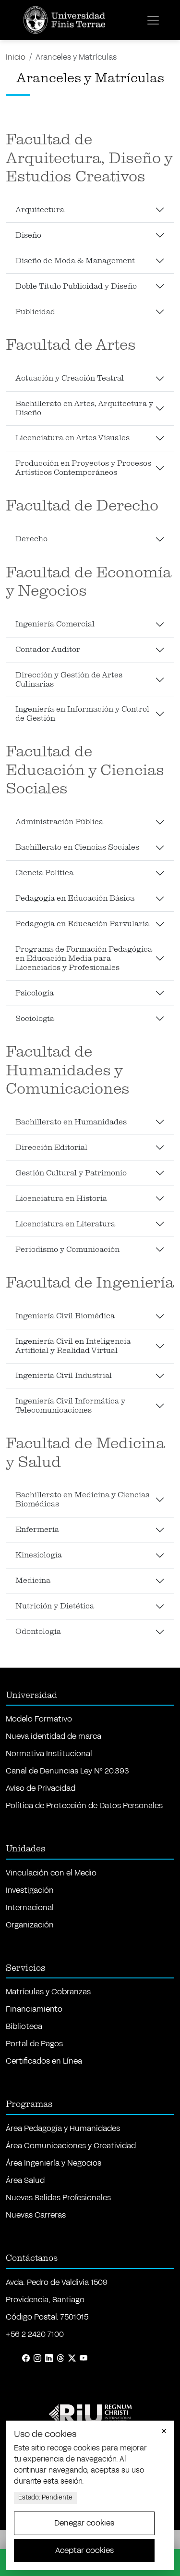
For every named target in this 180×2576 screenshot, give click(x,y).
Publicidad (35, 312)
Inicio (16, 57)
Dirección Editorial (51, 1148)
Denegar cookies (84, 2523)
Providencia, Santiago (45, 2300)
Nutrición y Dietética (55, 1606)
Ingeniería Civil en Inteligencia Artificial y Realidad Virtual (73, 1346)
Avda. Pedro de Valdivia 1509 (57, 2282)
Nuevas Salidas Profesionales (58, 2198)
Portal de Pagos (34, 2044)
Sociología (35, 1019)
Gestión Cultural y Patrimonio (71, 1173)
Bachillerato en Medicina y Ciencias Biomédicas (82, 1499)
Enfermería (37, 1530)
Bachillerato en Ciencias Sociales (77, 847)
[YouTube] (84, 2359)
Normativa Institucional (49, 1753)
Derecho (31, 539)
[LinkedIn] (49, 2359)
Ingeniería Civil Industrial (64, 1376)
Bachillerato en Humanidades (71, 1122)
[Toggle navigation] (153, 20)
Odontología (38, 1632)
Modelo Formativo (39, 1719)
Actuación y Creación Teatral (70, 378)
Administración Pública (59, 822)
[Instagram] (37, 2359)
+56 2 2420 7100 (35, 2334)
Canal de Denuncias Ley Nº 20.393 (67, 1771)
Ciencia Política (44, 873)
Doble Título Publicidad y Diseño (76, 286)
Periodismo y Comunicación (67, 1250)
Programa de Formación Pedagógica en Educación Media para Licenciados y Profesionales (84, 958)
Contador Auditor (48, 650)
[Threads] (60, 2359)
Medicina (33, 1581)
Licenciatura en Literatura (65, 1224)
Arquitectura (40, 210)
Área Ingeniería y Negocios (54, 2163)
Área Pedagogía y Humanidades (63, 2128)
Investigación (30, 1890)
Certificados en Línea (44, 2061)
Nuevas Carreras (36, 2215)
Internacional (30, 1907)
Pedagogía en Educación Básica (75, 898)
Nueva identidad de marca (54, 1736)
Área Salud (25, 2180)
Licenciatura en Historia (61, 1199)
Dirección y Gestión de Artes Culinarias (69, 680)
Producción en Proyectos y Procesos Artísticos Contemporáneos (83, 468)
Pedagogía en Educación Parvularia (82, 924)
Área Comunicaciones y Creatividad (71, 2146)
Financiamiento (34, 2009)
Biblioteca (24, 2026)
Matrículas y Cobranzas (48, 1992)
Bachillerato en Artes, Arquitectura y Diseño (84, 408)
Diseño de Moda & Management (75, 261)
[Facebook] (26, 2359)
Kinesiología (39, 1555)
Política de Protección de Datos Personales (84, 1805)
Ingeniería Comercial (55, 624)
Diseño (28, 235)
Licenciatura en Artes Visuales (72, 438)
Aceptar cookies (84, 2550)
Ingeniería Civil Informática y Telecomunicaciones (70, 1406)
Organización (30, 1925)
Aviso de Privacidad (41, 1788)
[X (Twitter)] (72, 2359)
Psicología (35, 993)
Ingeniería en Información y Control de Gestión (82, 714)
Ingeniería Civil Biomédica (65, 1316)
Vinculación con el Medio (51, 1873)
